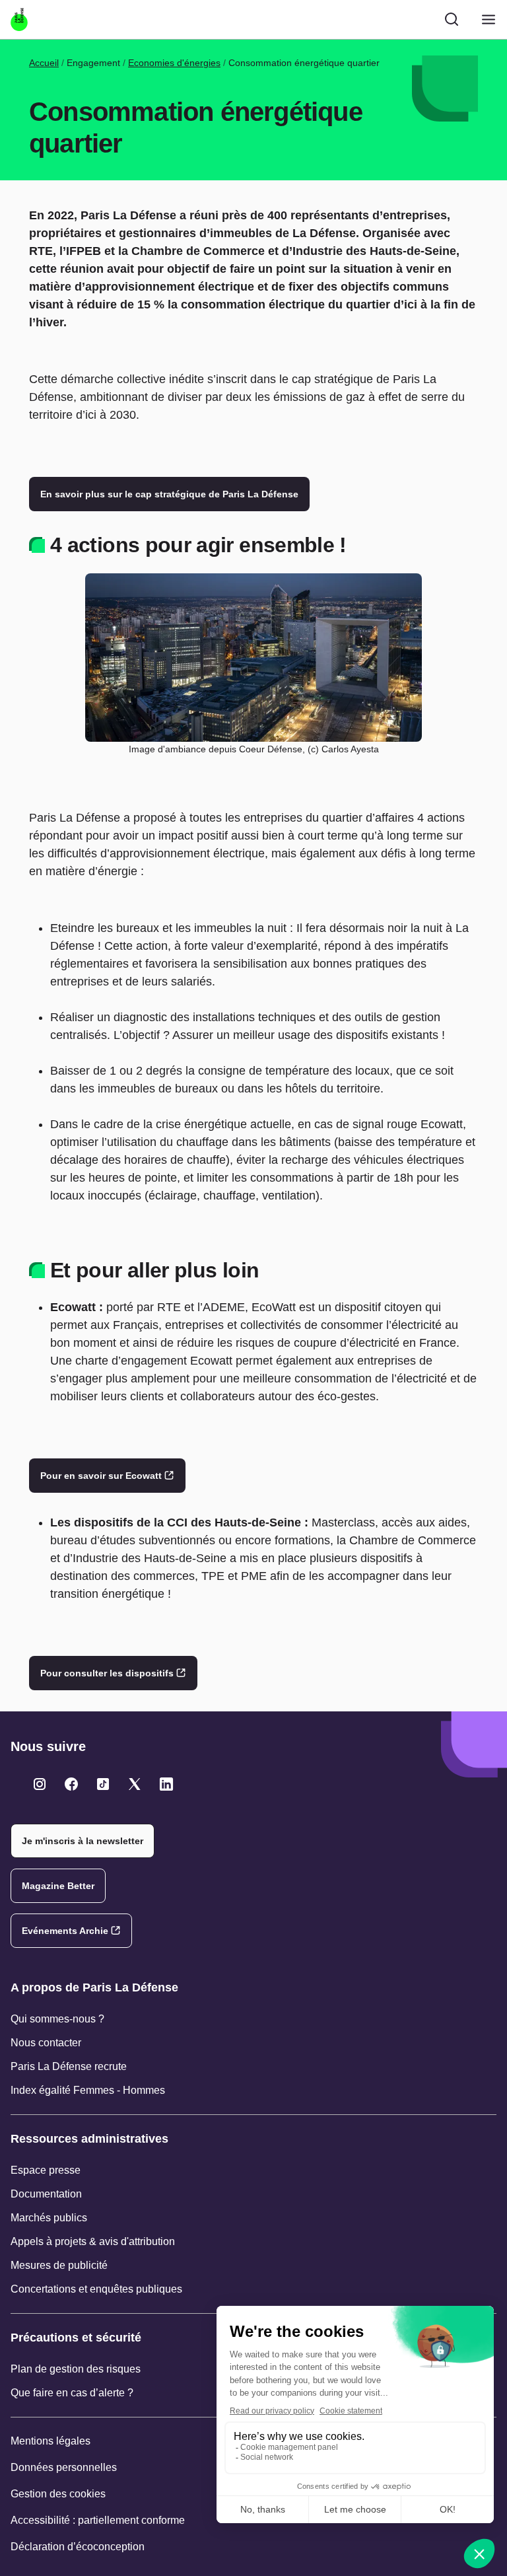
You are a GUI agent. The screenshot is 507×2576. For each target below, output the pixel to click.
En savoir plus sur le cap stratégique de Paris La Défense (169, 494)
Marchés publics (49, 2218)
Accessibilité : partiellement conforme (98, 2520)
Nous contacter (46, 2043)
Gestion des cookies (58, 2494)
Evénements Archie (65, 1931)
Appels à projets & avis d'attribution (93, 2241)
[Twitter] (40, 1784)
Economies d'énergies (174, 63)
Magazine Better (58, 1886)
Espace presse (46, 2170)
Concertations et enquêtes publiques (96, 2289)
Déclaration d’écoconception (78, 2547)
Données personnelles (64, 2467)
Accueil (44, 63)
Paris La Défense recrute (69, 2066)
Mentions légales (51, 2441)
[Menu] (489, 19)
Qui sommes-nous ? (57, 2019)
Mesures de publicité (59, 2265)
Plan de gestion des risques (76, 2369)
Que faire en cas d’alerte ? (72, 2393)
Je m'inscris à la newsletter (83, 1841)
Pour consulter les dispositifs (107, 1673)
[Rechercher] (452, 19)
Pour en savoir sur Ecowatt (101, 1476)
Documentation (46, 2194)
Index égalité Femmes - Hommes (88, 2090)
